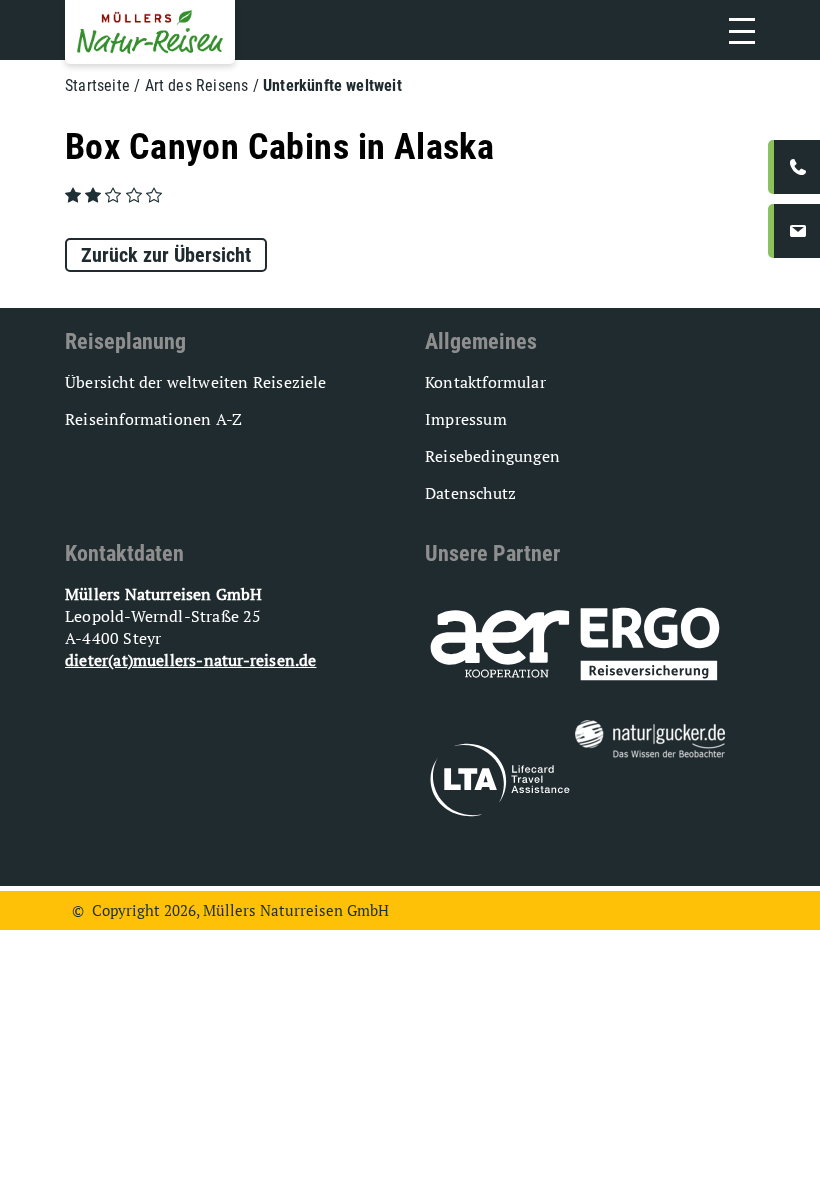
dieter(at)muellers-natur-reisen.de (190, 660)
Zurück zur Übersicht (166, 255)
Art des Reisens (197, 85)
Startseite (97, 85)
